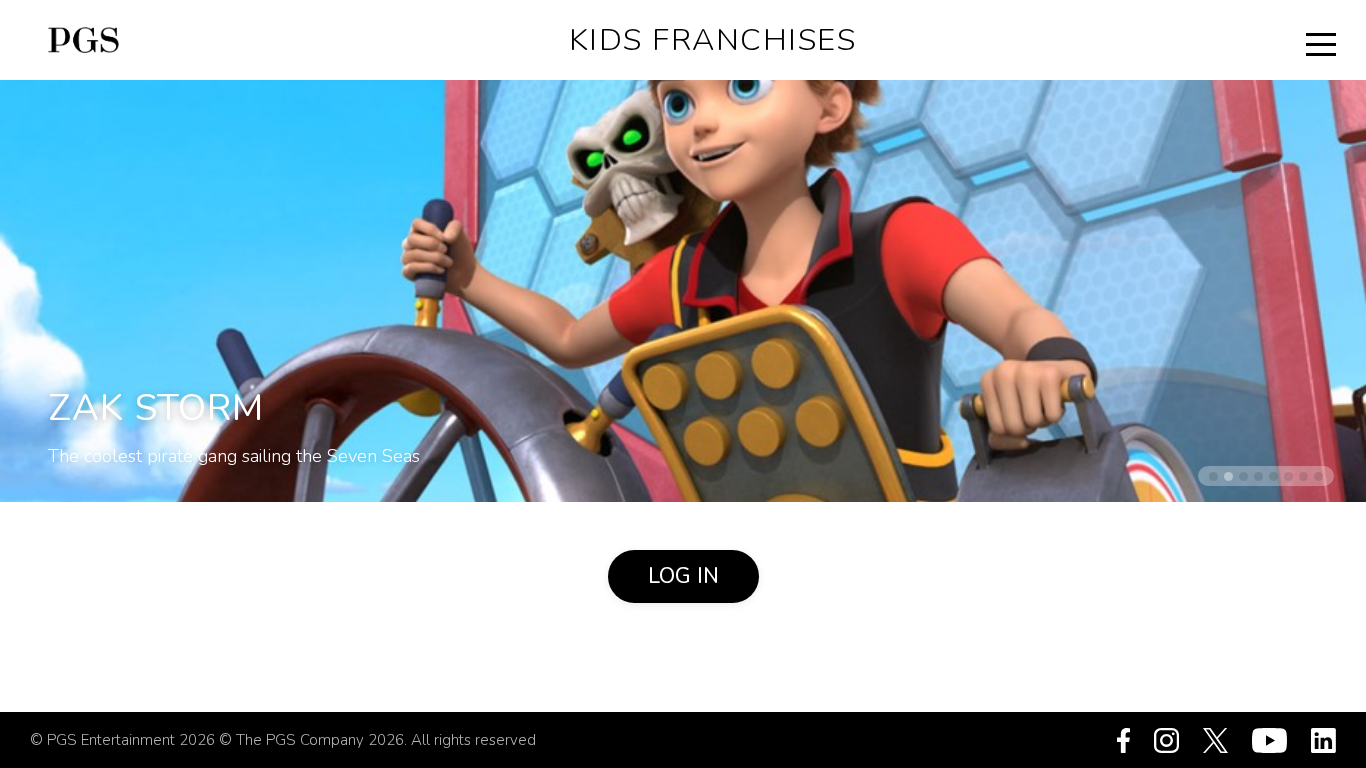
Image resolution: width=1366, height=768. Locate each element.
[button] (1213, 476)
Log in (683, 576)
